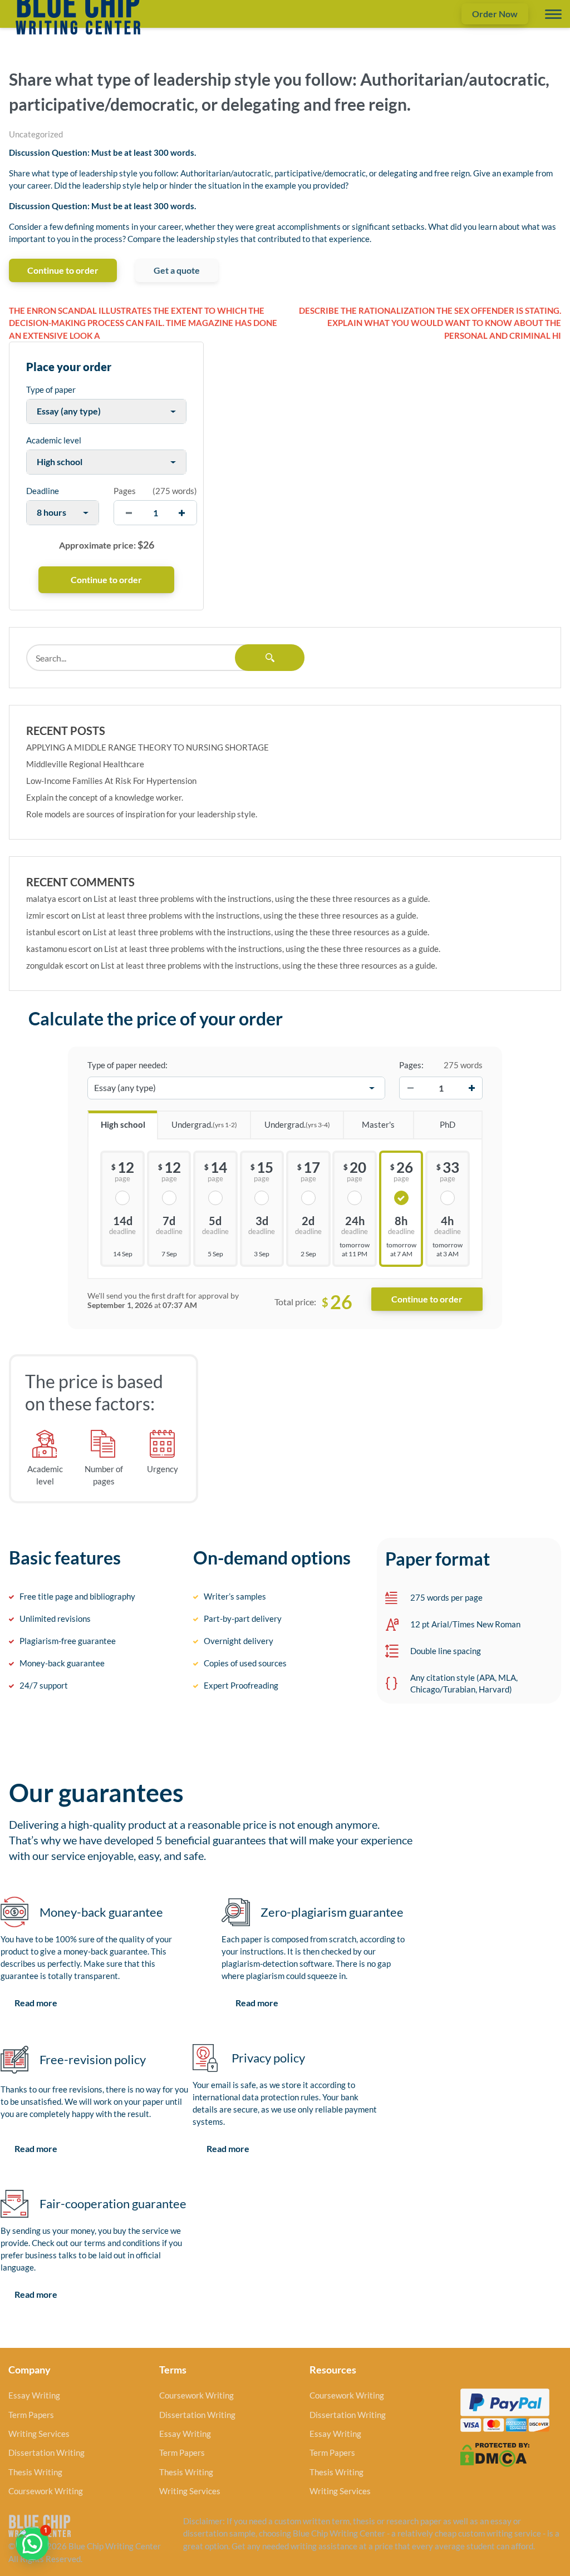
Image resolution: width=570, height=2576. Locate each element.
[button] (32, 2544)
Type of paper (51, 389)
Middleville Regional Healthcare (85, 764)
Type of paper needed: (127, 1065)
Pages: (411, 1065)
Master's (378, 1124)
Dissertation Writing (46, 2452)
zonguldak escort (57, 965)
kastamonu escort (59, 949)
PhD (448, 1124)
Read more (36, 2003)
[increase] (182, 513)
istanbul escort (53, 932)
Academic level (54, 440)
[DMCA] (495, 2454)
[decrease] (129, 513)
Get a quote (177, 270)
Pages (125, 491)
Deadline (43, 491)
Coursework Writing (46, 2491)
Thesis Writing (35, 2472)
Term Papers (31, 2415)
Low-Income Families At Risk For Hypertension (111, 781)
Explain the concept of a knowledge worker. (105, 797)
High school (123, 1124)
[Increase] (471, 1088)
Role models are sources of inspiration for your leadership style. (142, 814)
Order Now (495, 14)
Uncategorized (36, 134)
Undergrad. (204, 1124)
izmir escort (48, 915)
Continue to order (63, 270)
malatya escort (54, 899)
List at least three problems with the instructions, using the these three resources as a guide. (262, 899)
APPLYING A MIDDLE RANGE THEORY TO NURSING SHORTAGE (148, 747)
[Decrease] (410, 1088)
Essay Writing (34, 2395)
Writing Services (39, 2434)
